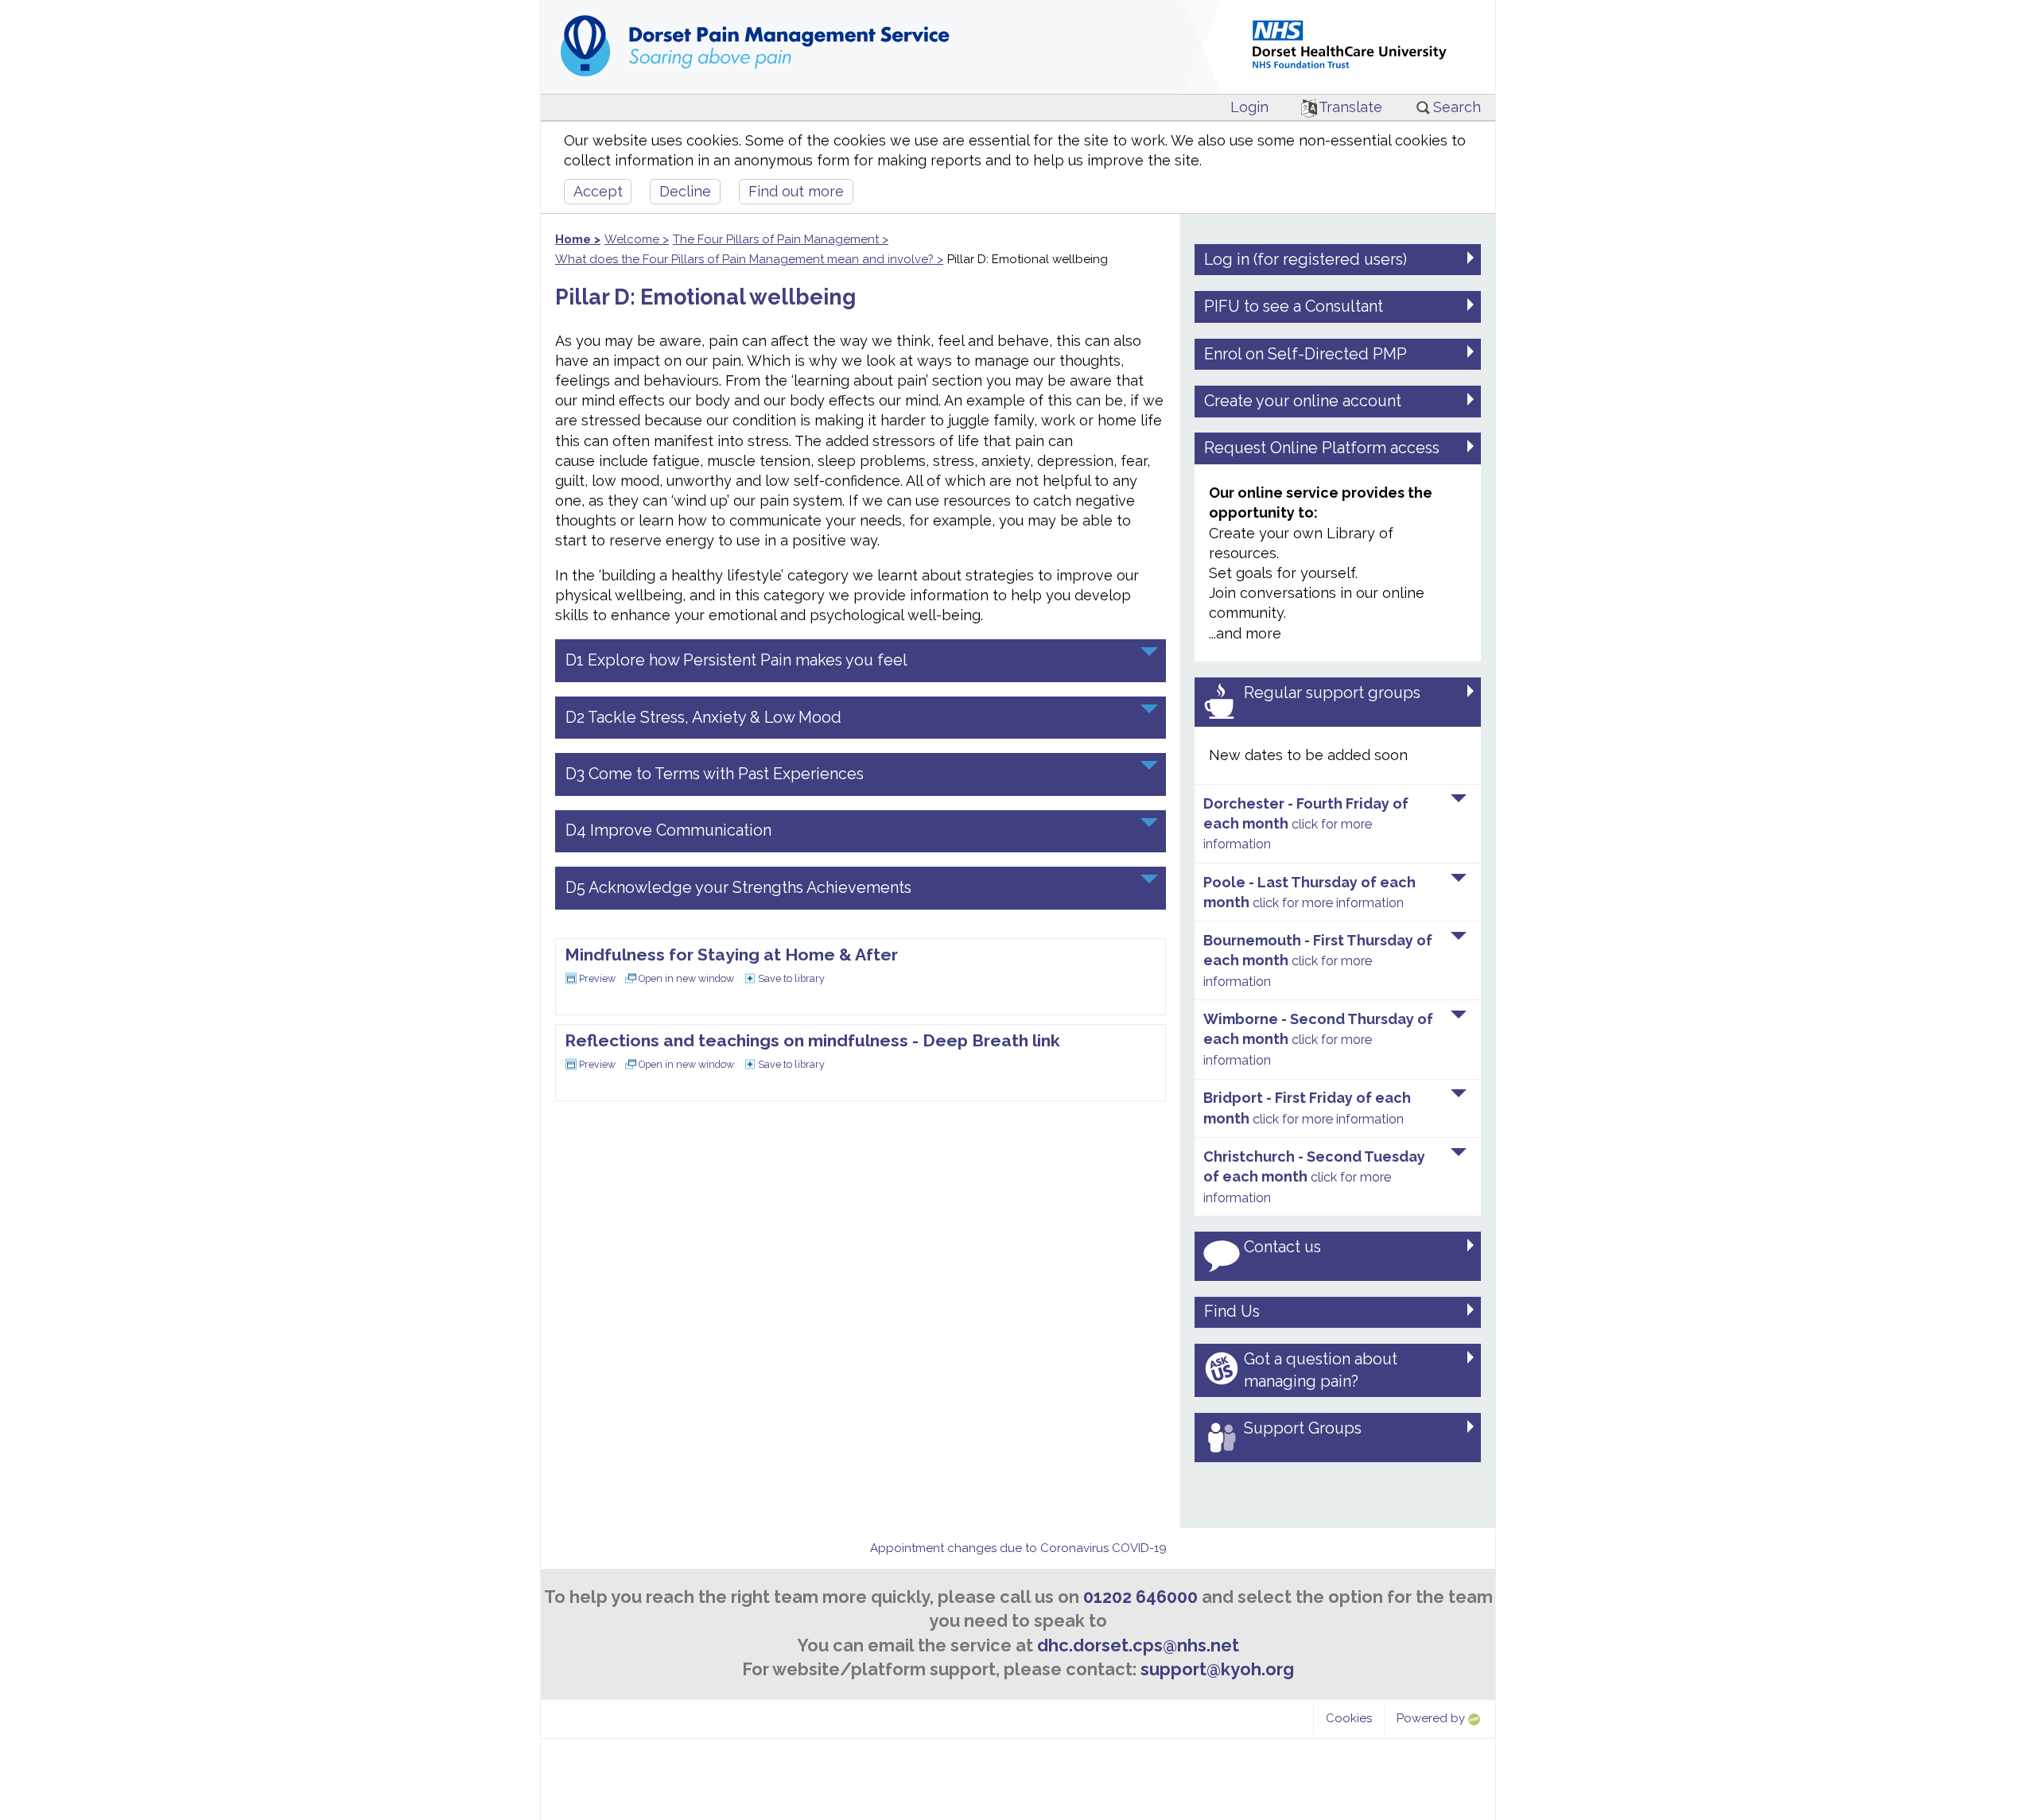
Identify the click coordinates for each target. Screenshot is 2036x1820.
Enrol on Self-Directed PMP (1306, 354)
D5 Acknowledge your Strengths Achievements (738, 887)
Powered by (1432, 1718)
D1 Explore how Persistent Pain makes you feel (736, 660)
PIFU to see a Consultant (1294, 306)
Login (1249, 107)
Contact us (1282, 1247)
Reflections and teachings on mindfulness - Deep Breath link (812, 1040)
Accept (598, 191)
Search (1457, 107)
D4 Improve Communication (668, 830)
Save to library (791, 978)
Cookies (1349, 1718)
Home (573, 239)
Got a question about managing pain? (1321, 1370)
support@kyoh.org (1217, 1669)
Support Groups (1303, 1428)
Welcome (632, 239)
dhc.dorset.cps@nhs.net (1138, 1645)
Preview (597, 978)
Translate (1350, 107)
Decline (685, 191)
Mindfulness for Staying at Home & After (731, 955)
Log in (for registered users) (1306, 259)
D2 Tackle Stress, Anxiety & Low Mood (703, 717)
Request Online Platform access (1322, 448)
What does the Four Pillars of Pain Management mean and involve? (744, 259)
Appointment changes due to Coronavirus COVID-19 (1018, 1548)
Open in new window (686, 978)
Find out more (796, 191)
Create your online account (1303, 401)
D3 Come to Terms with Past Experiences (715, 774)
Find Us (1232, 1311)
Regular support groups (1332, 693)
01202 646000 (1140, 1597)
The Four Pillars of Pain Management (776, 239)
